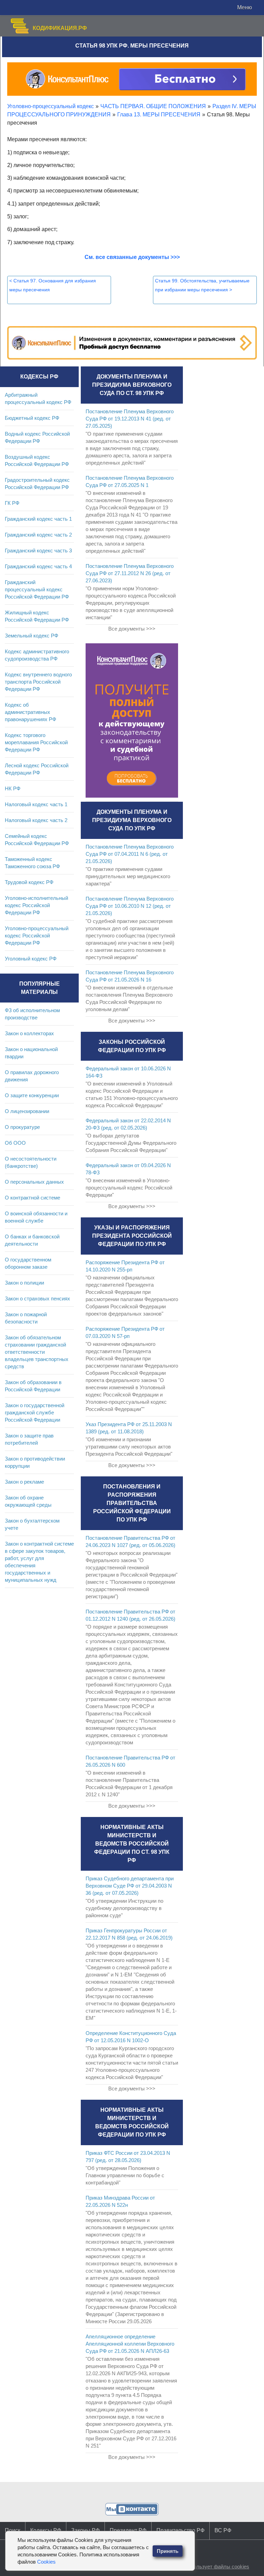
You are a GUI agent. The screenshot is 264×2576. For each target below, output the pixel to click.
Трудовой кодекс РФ (29, 882)
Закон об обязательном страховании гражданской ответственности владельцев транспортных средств (37, 1352)
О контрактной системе (32, 1198)
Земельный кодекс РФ (31, 636)
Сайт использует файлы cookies (211, 2567)
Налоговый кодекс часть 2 (36, 820)
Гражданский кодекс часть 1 (38, 519)
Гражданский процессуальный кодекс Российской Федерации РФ (37, 589)
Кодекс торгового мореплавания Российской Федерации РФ (36, 742)
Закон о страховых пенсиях (37, 1299)
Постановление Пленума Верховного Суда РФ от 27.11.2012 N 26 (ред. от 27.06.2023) (130, 573)
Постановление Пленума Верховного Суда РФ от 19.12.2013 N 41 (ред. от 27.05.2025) (130, 419)
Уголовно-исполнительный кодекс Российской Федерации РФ (36, 905)
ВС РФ (223, 2530)
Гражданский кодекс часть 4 (38, 566)
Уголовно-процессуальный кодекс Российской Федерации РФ (37, 936)
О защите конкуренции (32, 1095)
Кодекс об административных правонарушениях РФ (30, 712)
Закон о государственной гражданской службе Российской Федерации (35, 1412)
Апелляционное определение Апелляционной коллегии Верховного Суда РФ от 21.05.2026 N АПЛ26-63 (130, 2344)
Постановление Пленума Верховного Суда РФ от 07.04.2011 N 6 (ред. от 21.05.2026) (130, 854)
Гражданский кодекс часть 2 (38, 535)
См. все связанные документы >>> (132, 257)
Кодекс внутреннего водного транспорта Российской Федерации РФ (38, 682)
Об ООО (15, 1143)
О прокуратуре (22, 1127)
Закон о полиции (24, 1283)
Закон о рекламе (24, 1482)
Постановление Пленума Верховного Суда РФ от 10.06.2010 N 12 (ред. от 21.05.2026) (130, 906)
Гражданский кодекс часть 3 (38, 550)
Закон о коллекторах (29, 1033)
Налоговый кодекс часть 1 (36, 804)
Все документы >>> (132, 629)
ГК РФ (12, 503)
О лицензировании (27, 1111)
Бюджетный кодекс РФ (32, 418)
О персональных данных (34, 1182)
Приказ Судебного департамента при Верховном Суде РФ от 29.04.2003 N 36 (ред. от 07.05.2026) (130, 1886)
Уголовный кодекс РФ (31, 959)
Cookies (46, 2562)
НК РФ (13, 788)
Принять (168, 2551)
